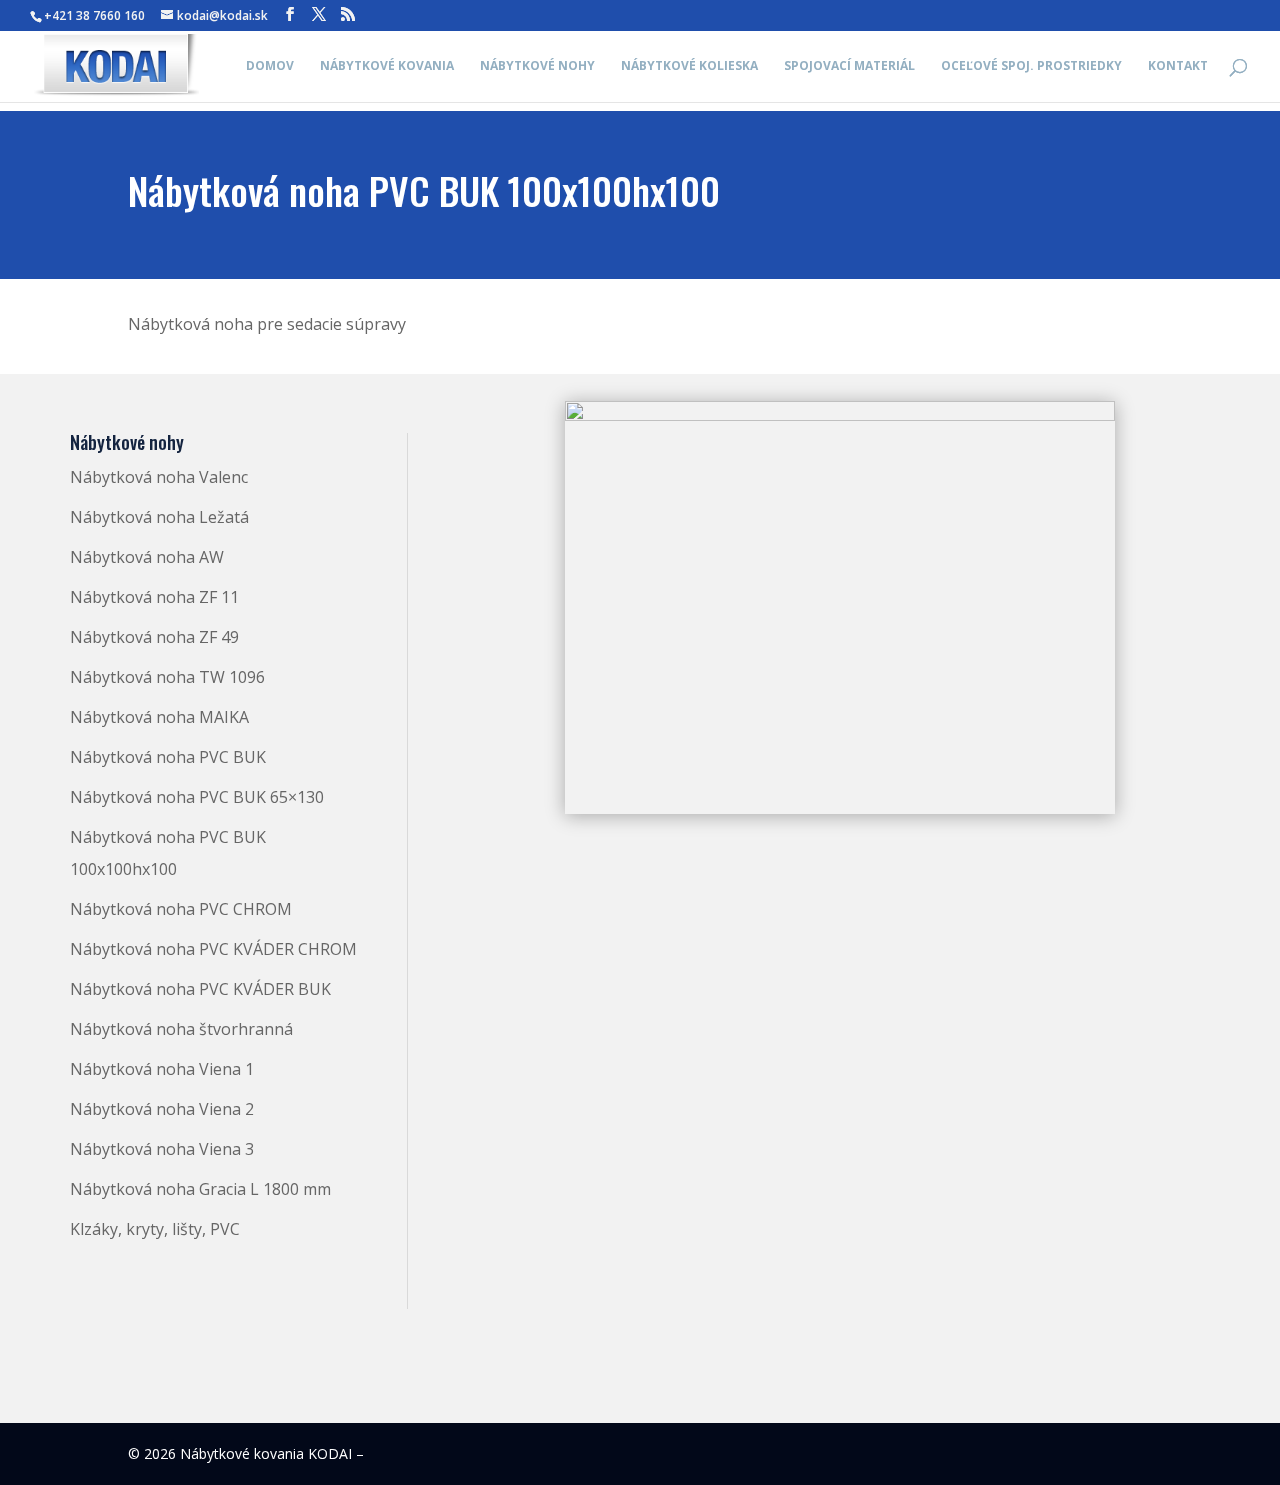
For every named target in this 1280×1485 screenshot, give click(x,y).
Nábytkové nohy (537, 66)
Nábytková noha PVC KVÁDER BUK (200, 989)
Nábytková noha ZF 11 (154, 597)
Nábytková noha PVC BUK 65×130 (197, 797)
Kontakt (1178, 66)
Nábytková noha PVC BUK (168, 757)
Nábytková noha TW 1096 (167, 677)
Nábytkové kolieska (689, 66)
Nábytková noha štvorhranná (181, 1029)
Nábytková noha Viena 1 (162, 1069)
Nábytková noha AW (147, 557)
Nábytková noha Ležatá (159, 517)
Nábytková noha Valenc (159, 477)
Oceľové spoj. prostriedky (1031, 66)
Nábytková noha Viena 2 (162, 1109)
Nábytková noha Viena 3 (162, 1149)
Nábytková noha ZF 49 (154, 637)
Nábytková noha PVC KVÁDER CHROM (213, 949)
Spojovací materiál (849, 66)
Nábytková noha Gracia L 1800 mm (200, 1189)
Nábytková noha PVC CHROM (181, 909)
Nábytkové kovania (387, 66)
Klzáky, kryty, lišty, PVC (155, 1229)
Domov (270, 66)
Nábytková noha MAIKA (159, 717)
